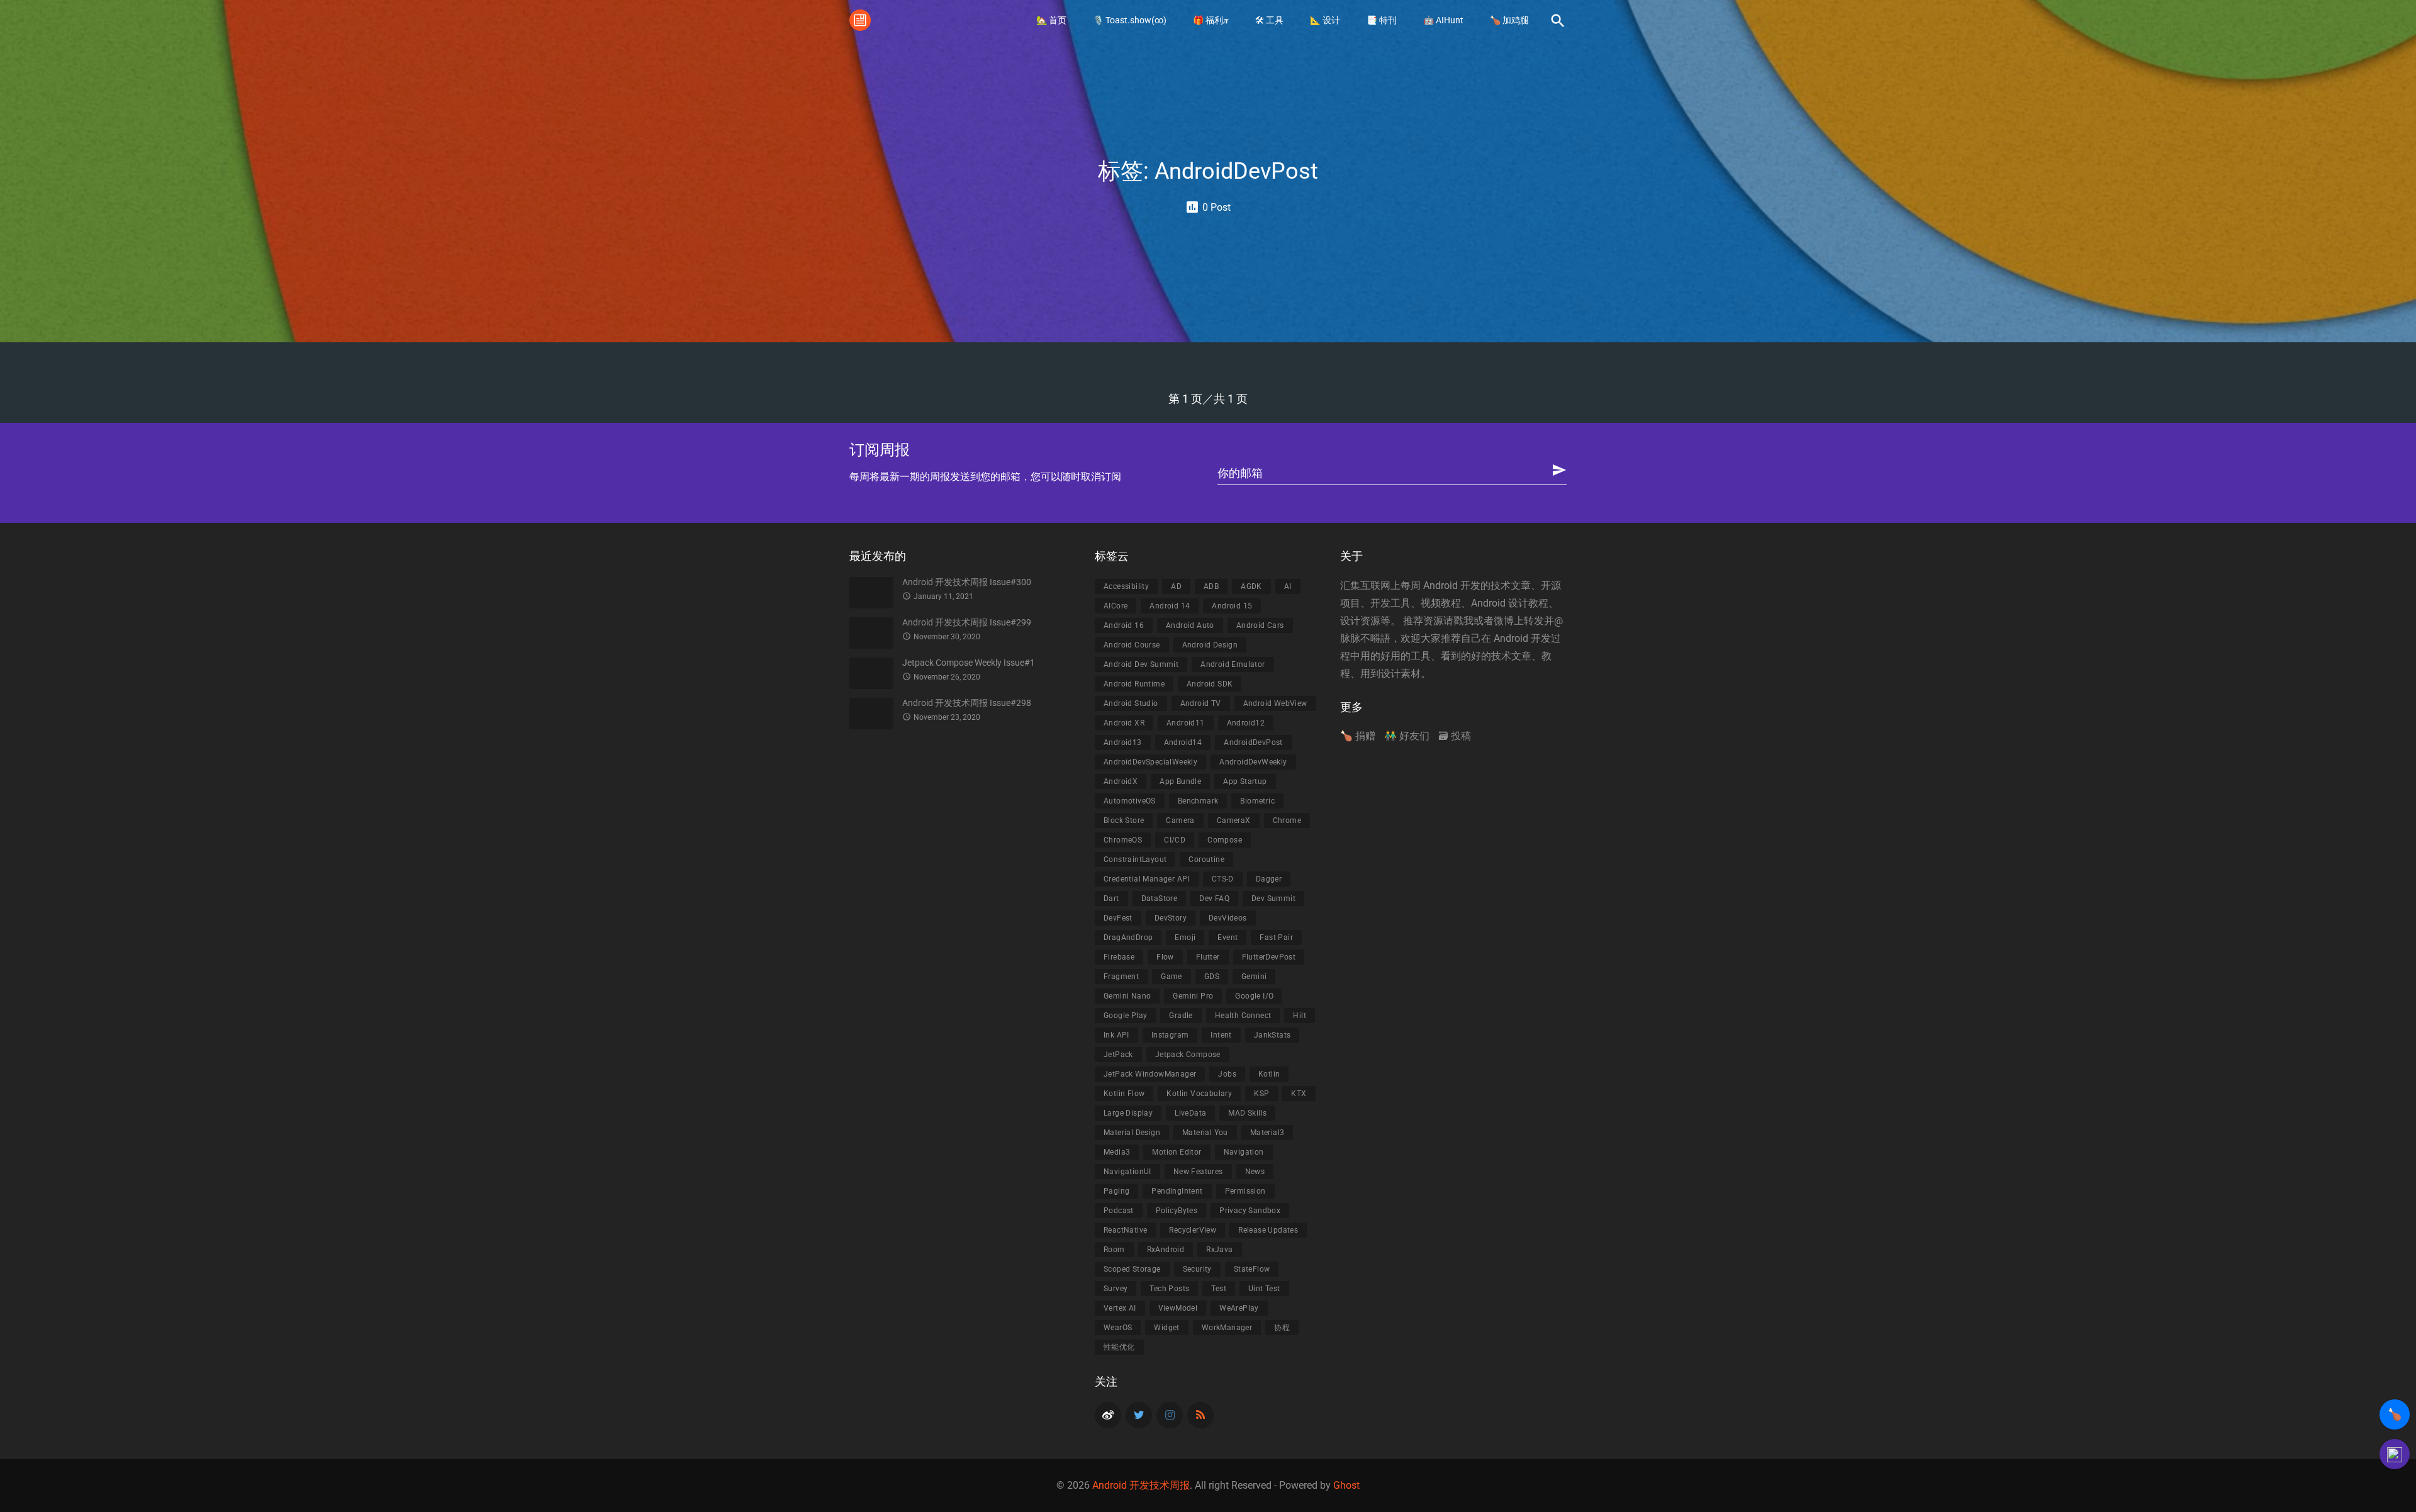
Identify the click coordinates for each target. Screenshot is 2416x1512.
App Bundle (1180, 781)
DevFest (1118, 918)
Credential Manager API (1147, 879)
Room (1114, 1250)
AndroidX (1121, 781)
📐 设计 (1325, 20)
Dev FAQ (1214, 899)
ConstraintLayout (1135, 860)
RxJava (1219, 1250)
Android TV (1201, 703)
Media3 (1117, 1152)
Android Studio (1131, 703)
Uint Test (1264, 1289)
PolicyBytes (1177, 1211)
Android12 (1246, 723)
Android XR (1124, 723)
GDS (1212, 977)
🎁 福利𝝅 (1211, 20)
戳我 (1463, 621)
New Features (1198, 1172)
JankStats (1272, 1035)
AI (1288, 586)
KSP (1261, 1094)
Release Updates (1268, 1230)
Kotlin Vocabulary (1199, 1094)
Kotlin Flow (1124, 1094)
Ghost (1346, 1485)
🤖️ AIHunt (1443, 20)
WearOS (1118, 1328)
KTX (1299, 1094)
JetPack (1118, 1055)
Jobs (1227, 1074)
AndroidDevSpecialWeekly (1150, 762)
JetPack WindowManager (1150, 1074)
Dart (1111, 899)
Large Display (1128, 1113)
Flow (1165, 957)
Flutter (1208, 957)
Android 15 (1232, 606)
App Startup (1245, 781)
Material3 (1267, 1133)
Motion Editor (1177, 1152)
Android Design (1210, 645)
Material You (1205, 1133)
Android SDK (1210, 684)
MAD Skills (1247, 1113)
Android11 (1186, 723)
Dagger (1269, 879)
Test (1219, 1289)
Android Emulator (1233, 664)
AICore (1116, 606)
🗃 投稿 (1455, 736)
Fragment (1121, 977)
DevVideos (1228, 918)
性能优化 (1119, 1347)
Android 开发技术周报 (1141, 1485)
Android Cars (1260, 625)
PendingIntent (1177, 1191)
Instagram (1170, 1035)
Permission (1245, 1191)
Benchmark (1198, 801)
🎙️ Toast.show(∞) (1130, 20)
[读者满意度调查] (2395, 1454)
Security (1197, 1269)
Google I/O (1254, 996)
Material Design (1132, 1133)
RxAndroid (1166, 1250)
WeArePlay (1239, 1308)
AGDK (1251, 586)
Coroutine (1206, 860)
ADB (1211, 586)
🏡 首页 (1051, 20)
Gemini (1254, 977)
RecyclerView (1193, 1230)
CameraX (1234, 820)
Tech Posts (1169, 1289)
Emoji (1185, 938)
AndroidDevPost (1253, 742)
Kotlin (1269, 1074)
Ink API (1116, 1035)
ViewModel (1178, 1308)
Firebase (1119, 957)
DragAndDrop (1128, 938)
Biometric (1257, 801)
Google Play (1125, 1016)
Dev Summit (1273, 899)
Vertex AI (1120, 1308)
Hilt (1300, 1016)
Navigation (1244, 1152)
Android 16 (1124, 625)
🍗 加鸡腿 (1509, 20)
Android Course (1132, 645)
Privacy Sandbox (1250, 1211)
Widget (1166, 1328)
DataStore (1160, 899)
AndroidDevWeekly (1253, 762)
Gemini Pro (1193, 996)
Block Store (1124, 820)
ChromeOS (1123, 840)
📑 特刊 (1382, 20)
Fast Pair (1276, 938)
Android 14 (1170, 606)
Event (1228, 938)
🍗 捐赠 (1358, 736)
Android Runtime (1134, 684)
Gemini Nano (1127, 996)
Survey (1116, 1289)
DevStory (1171, 918)
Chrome (1287, 820)
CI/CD (1175, 840)
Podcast (1119, 1211)
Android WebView (1275, 703)
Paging (1116, 1191)
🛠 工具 (1269, 20)
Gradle (1181, 1016)
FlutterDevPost (1269, 957)
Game (1172, 977)
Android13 (1123, 742)
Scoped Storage (1132, 1269)
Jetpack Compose (1188, 1055)
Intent (1221, 1035)
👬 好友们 (1407, 736)
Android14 (1183, 742)
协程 (1282, 1328)
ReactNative (1125, 1230)
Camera (1180, 820)
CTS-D (1223, 879)
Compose (1225, 840)
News (1255, 1172)
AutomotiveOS (1130, 801)
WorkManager (1227, 1328)
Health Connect (1243, 1016)
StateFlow (1252, 1269)
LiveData (1190, 1113)
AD (1176, 586)
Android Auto (1190, 625)
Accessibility (1126, 586)
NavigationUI (1127, 1172)
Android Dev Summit (1141, 664)
